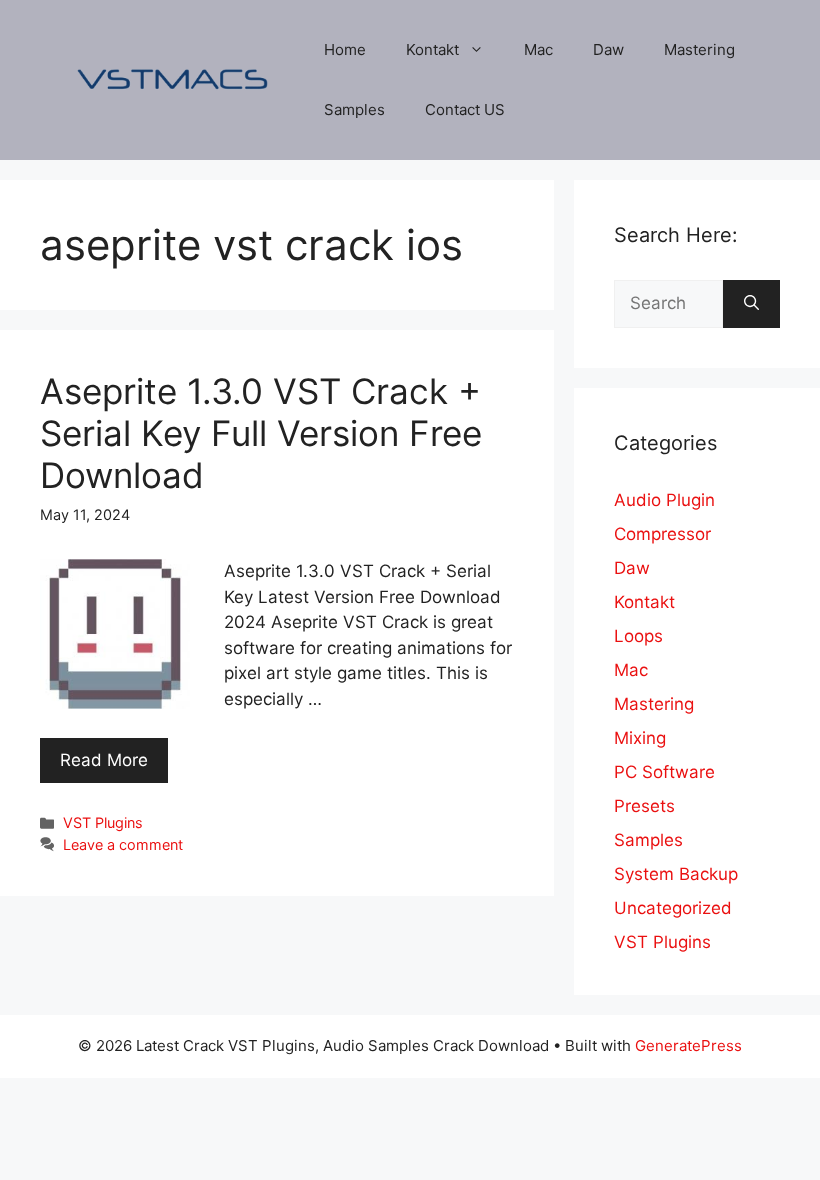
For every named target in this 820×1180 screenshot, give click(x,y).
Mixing (640, 738)
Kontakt (432, 49)
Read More (104, 760)
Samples (354, 109)
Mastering (699, 49)
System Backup (676, 874)
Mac (538, 49)
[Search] (751, 304)
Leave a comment (123, 844)
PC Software (664, 772)
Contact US (465, 109)
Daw (608, 49)
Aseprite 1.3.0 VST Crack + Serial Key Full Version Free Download (261, 433)
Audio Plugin (664, 500)
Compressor (662, 534)
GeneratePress (688, 1045)
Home (345, 49)
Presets (644, 806)
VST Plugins (103, 822)
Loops (638, 636)
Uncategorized (673, 908)
